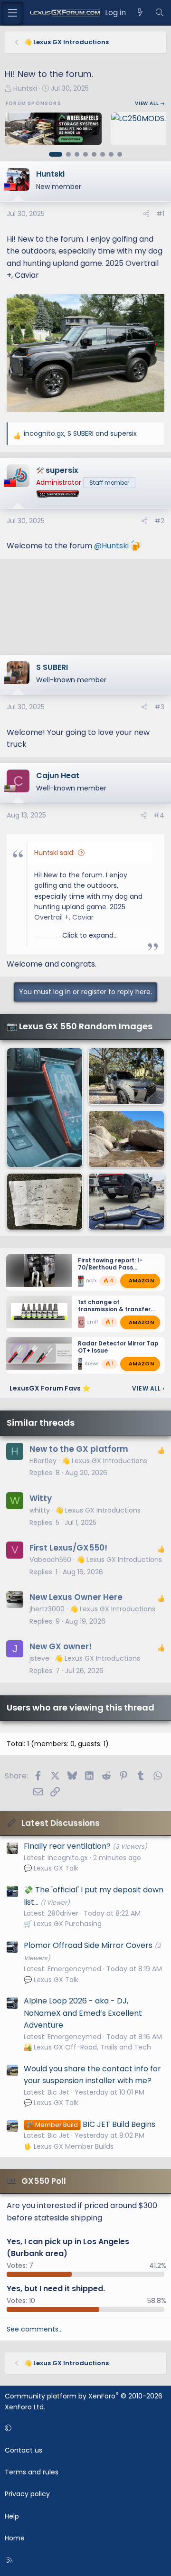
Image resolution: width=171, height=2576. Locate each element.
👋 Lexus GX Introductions (104, 1461)
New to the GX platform (79, 1449)
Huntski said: (54, 853)
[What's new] (140, 13)
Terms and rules (32, 2472)
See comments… (35, 2329)
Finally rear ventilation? (67, 1846)
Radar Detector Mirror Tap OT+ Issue (118, 1347)
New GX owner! (61, 1646)
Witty (41, 1498)
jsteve (39, 1658)
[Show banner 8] (120, 154)
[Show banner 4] (85, 154)
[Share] (146, 214)
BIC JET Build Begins (90, 2124)
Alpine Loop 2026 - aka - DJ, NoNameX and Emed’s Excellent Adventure (83, 2013)
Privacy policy (27, 2494)
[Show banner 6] (103, 154)
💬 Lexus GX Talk (51, 1868)
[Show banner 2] (68, 154)
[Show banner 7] (111, 154)
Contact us (24, 2450)
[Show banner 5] (94, 154)
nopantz (96, 1280)
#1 (160, 214)
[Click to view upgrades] (67, 495)
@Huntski (111, 546)
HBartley (43, 1461)
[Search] (159, 13)
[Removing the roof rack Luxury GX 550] (45, 1202)
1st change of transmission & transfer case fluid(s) (114, 1309)
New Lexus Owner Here (76, 1597)
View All (148, 1388)
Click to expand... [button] (90, 935)
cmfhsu (96, 1322)
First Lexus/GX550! (68, 1548)
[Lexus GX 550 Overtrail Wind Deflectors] (126, 1139)
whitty (40, 1510)
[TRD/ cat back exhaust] (126, 1202)
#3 (159, 707)
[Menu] (12, 13)
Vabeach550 (50, 1560)
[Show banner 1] (56, 154)
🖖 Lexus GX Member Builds (69, 2146)
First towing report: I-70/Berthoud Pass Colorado (110, 1267)
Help (12, 2516)
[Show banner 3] (77, 154)
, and (80, 433)
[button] (84, 2428)
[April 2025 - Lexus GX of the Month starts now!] (126, 1076)
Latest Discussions (61, 1823)
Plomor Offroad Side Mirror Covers (88, 1945)
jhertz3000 (47, 1609)
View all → (150, 103)
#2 (159, 521)
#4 (159, 815)
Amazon (141, 1280)
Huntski (25, 88)
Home (15, 2538)
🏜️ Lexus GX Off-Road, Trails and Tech (87, 2047)
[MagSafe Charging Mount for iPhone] (45, 1108)
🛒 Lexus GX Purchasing (63, 1924)
